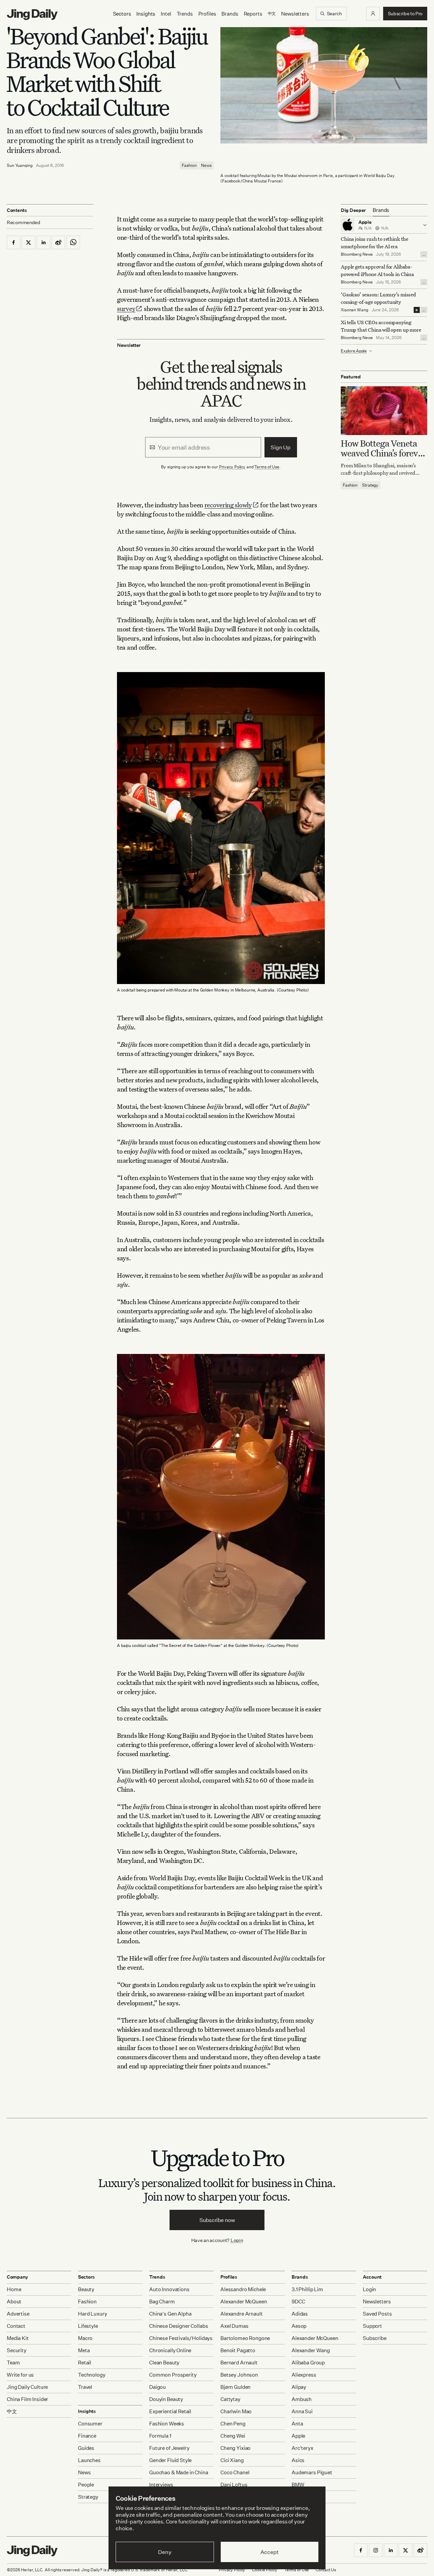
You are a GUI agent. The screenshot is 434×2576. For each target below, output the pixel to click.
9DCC (298, 2302)
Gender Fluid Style (170, 2460)
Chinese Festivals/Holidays (181, 2338)
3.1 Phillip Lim (307, 2289)
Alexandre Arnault (241, 2314)
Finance (87, 2436)
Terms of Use (267, 467)
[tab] (381, 210)
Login (237, 2240)
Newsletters (295, 14)
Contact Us (326, 2570)
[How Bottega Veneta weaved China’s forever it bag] (384, 410)
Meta (84, 2350)
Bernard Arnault (239, 2363)
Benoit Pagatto (238, 2350)
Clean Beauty (164, 2363)
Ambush (302, 2399)
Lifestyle (88, 2326)
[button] (373, 14)
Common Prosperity (173, 2375)
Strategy (370, 485)
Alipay (299, 2387)
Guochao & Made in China (179, 2472)
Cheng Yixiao (235, 2448)
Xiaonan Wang (354, 310)
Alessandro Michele (243, 2289)
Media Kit (18, 2338)
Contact (16, 2326)
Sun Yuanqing (20, 165)
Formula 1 (160, 2436)
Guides (86, 2448)
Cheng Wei (233, 2436)
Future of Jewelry (169, 2448)
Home (14, 2289)
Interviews (161, 2485)
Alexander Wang (311, 2350)
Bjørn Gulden (235, 2387)
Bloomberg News (357, 254)
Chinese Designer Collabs (179, 2326)
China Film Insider (27, 2399)
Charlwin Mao (236, 2411)
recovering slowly (228, 505)
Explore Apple (354, 351)
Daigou (157, 2387)
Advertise (18, 2314)
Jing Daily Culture (27, 2387)
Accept (269, 2552)
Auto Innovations (169, 2289)
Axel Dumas (234, 2326)
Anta (297, 2424)
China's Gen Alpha (170, 2314)
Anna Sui (302, 2411)
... (424, 254)
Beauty (86, 2289)
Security (17, 2350)
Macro (85, 2338)
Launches (89, 2460)
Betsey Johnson (239, 2375)
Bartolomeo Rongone (245, 2338)
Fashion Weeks (167, 2424)
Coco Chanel (235, 2472)
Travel (85, 2387)
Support (372, 2326)
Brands (230, 14)
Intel (166, 14)
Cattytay (230, 2399)
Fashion (189, 165)
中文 (12, 2411)
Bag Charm (162, 2302)
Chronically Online (170, 2350)
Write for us (20, 2375)
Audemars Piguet (312, 2472)
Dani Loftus (234, 2485)
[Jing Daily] (32, 15)
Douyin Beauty (166, 2399)
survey (126, 308)
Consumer (90, 2424)
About (14, 2302)
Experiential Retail (170, 2411)
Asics (298, 2460)
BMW (298, 2485)
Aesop (299, 2326)
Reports (253, 14)
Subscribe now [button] (217, 2220)
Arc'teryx (302, 2448)
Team (13, 2363)
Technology (92, 2375)
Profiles (207, 14)
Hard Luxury (92, 2314)
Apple (298, 2436)
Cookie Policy (264, 2570)
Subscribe (375, 2338)
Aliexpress (304, 2375)
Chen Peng (233, 2424)
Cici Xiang (232, 2460)
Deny (165, 2552)
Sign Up (281, 447)
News (206, 165)
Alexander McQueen (244, 2302)
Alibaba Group (308, 2363)
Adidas (300, 2314)
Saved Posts (377, 2314)
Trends (185, 14)
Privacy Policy (232, 467)
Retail (85, 2363)
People (86, 2485)
